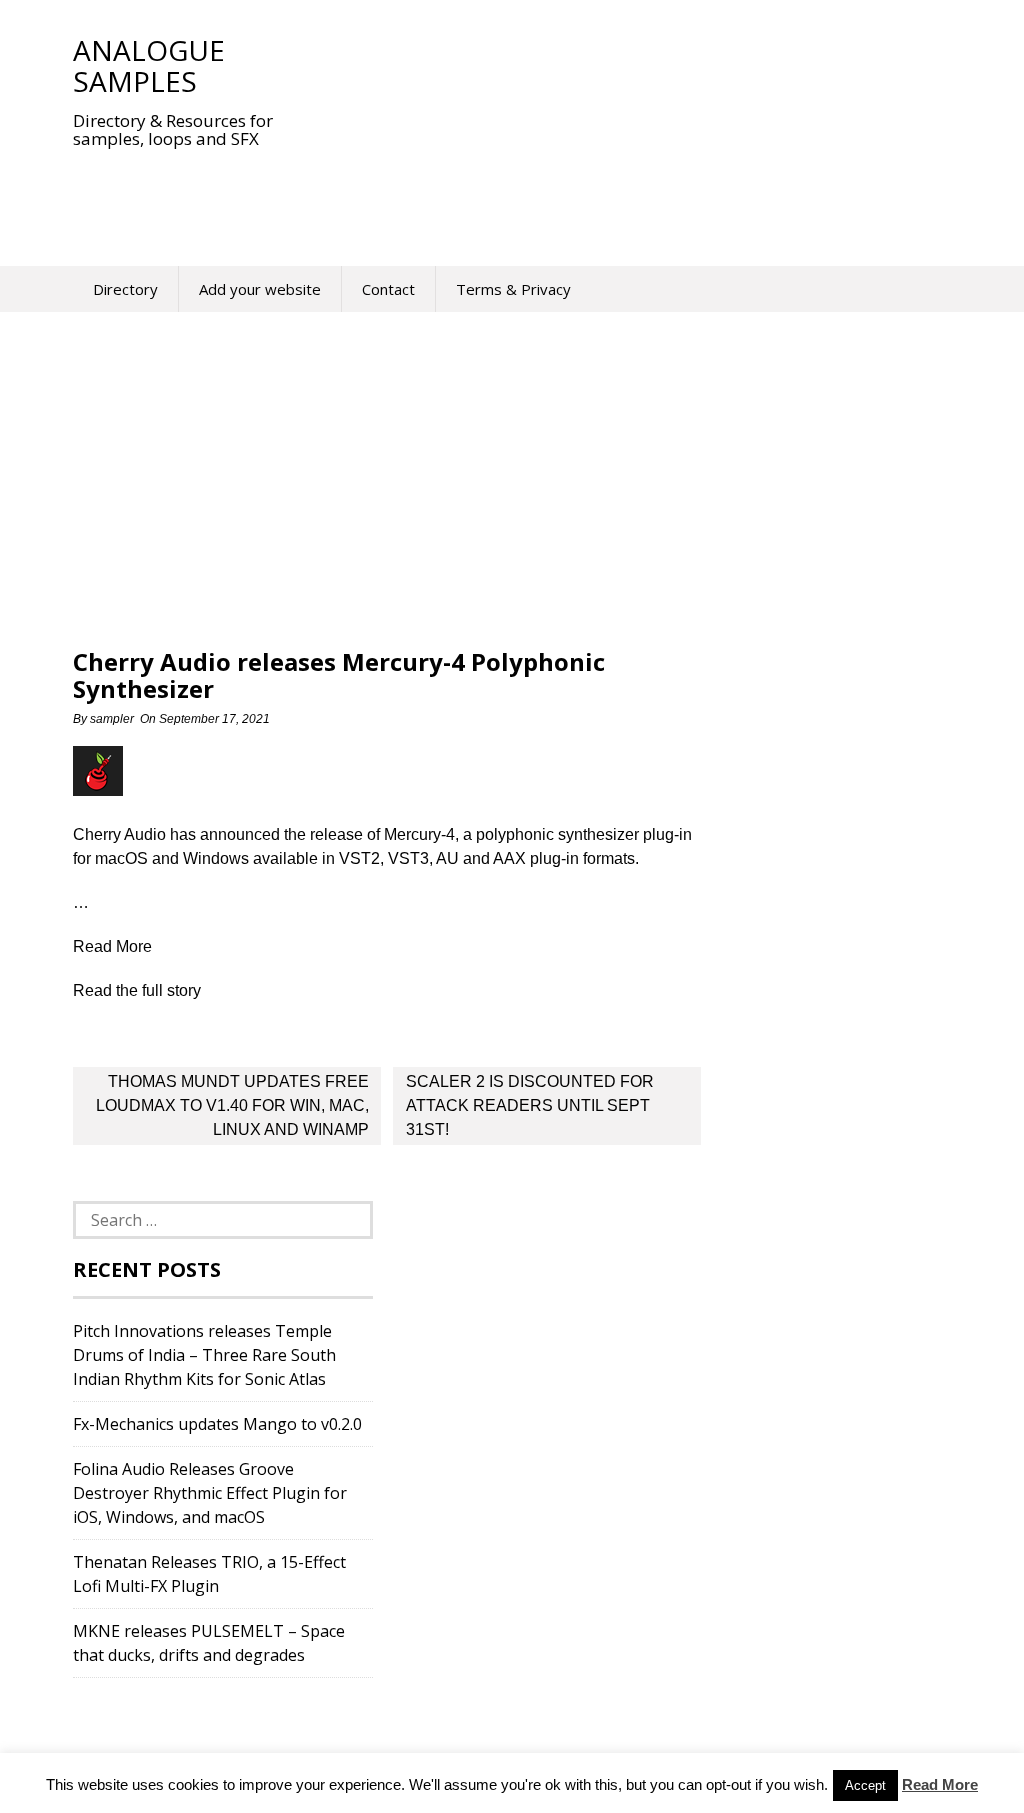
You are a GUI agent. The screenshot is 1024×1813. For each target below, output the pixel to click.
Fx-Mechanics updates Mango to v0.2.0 (217, 1424)
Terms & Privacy (513, 289)
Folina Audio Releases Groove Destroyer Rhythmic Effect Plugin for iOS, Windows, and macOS (210, 1493)
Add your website (260, 289)
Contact (388, 289)
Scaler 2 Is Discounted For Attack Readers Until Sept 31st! (530, 1105)
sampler (112, 719)
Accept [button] (865, 1785)
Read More (940, 1784)
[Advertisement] (437, 194)
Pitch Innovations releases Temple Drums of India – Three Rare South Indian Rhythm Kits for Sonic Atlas (204, 1355)
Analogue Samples (149, 65)
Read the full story (137, 990)
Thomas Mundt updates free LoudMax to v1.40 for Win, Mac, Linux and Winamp (232, 1105)
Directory (125, 289)
